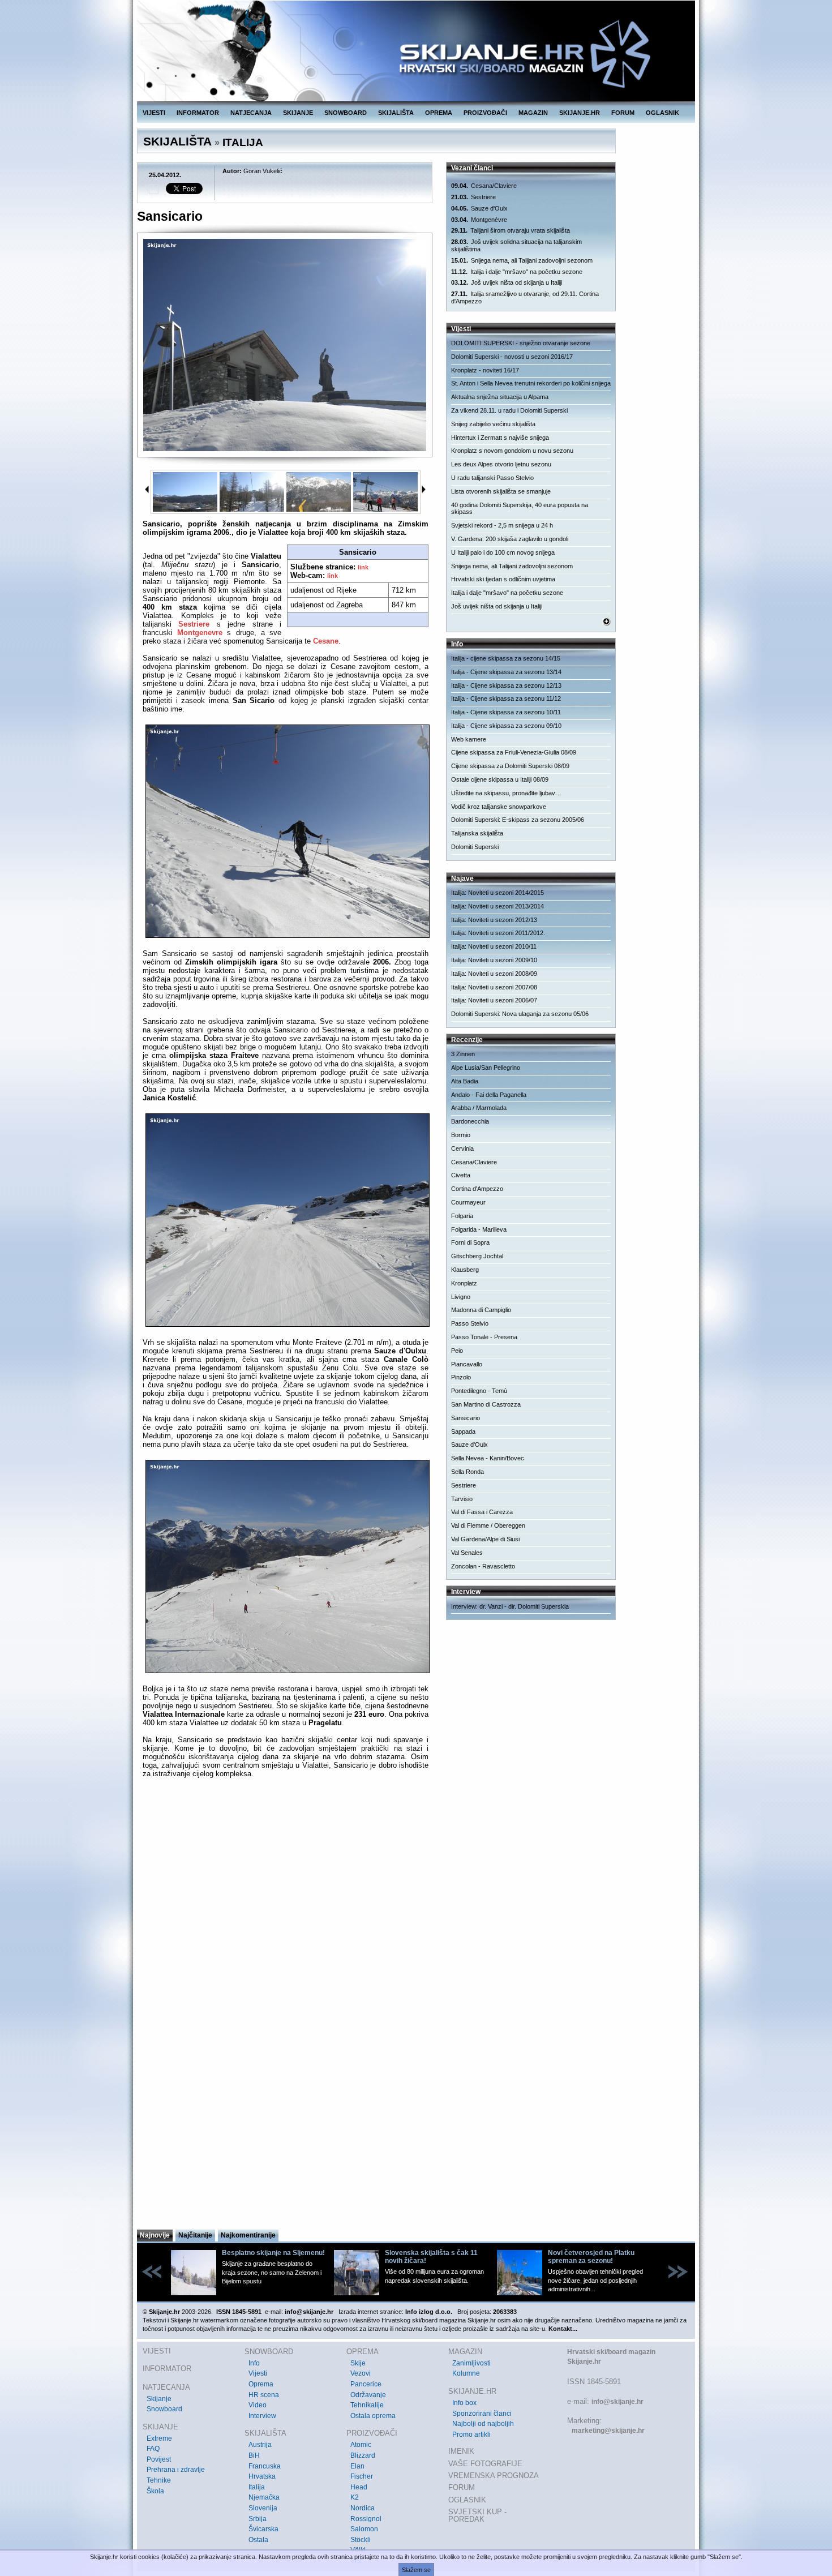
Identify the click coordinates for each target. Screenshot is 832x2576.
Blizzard (363, 2455)
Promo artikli (471, 2434)
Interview (262, 2416)
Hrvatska (262, 2476)
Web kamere (469, 739)
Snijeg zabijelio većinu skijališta (493, 424)
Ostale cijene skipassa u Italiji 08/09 (500, 779)
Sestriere (194, 624)
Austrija (260, 2445)
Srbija (258, 2519)
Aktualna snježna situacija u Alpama (500, 397)
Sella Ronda (468, 1472)
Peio (457, 1351)
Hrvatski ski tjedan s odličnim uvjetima (503, 579)
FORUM (623, 113)
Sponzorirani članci (482, 2414)
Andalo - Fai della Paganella (489, 1095)
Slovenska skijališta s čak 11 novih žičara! (431, 2257)
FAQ (153, 2449)
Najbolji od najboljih (483, 2424)
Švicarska (263, 2529)
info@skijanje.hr (617, 2402)
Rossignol (366, 2519)
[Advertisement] (286, 2118)
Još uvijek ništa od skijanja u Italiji (507, 282)
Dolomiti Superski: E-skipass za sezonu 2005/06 (518, 820)
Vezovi (361, 2373)
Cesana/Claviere (484, 186)
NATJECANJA (251, 113)
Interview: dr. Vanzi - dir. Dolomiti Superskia (510, 1606)
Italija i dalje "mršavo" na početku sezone (517, 272)
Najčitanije (195, 2235)
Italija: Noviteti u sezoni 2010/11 (494, 946)
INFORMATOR (198, 113)
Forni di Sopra (470, 1242)
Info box (464, 2403)
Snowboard (164, 2409)
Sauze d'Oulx (479, 208)
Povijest (159, 2459)
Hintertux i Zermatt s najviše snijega (500, 438)
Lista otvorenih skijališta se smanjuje (501, 491)
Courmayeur (468, 1202)
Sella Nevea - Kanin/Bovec (488, 1458)
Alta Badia (465, 1081)
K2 (355, 2497)
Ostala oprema (373, 2416)
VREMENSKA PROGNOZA (494, 2476)
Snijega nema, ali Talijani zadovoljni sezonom (522, 260)
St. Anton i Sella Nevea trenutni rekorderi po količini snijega (531, 383)
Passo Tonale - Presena (484, 1337)
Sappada (463, 1431)
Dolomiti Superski (475, 847)
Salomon (364, 2529)
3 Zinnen (463, 1054)
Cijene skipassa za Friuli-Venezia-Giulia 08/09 (514, 752)
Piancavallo (467, 1364)
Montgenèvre (479, 220)
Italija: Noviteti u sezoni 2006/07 (494, 1000)
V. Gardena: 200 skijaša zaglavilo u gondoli (510, 539)
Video (258, 2405)
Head (359, 2487)
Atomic (361, 2445)
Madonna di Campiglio (481, 1310)
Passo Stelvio (470, 1323)
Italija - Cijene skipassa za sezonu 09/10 (506, 726)
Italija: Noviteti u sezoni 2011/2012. (498, 933)
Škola (155, 2491)
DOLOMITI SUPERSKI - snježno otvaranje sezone (521, 343)
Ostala (258, 2540)
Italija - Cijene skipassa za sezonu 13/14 (506, 672)
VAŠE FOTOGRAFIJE (485, 2464)
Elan (357, 2466)
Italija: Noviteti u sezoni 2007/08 (494, 987)
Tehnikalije (367, 2405)
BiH (254, 2455)
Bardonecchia (470, 1121)
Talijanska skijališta (477, 833)
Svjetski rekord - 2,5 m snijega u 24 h (502, 525)
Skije (358, 2363)
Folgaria (462, 1216)
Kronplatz (464, 1283)
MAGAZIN (533, 113)
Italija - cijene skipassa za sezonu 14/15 (506, 658)
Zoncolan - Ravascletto (483, 1566)
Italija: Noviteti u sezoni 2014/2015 (498, 893)
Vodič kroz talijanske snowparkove (499, 807)
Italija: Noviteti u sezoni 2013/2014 (498, 906)
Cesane (326, 641)
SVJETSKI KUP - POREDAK (477, 2516)
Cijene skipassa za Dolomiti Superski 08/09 (510, 766)
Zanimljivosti (471, 2363)
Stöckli (361, 2540)
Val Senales (467, 1553)
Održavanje (368, 2395)
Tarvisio (462, 1499)
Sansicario (466, 1418)
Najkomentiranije (248, 2235)
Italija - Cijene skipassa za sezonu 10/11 (506, 712)
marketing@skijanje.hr (608, 2431)
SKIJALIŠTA (396, 113)
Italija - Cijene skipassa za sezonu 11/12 (506, 698)
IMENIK (461, 2451)
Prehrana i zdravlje (176, 2470)
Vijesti (258, 2373)
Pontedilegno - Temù (479, 1391)
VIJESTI (154, 113)
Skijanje (159, 2399)
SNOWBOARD (346, 113)
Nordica (363, 2508)
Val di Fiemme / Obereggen (488, 1525)
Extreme (159, 2438)
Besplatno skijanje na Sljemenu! (273, 2253)
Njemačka (264, 2497)
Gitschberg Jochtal (477, 1256)
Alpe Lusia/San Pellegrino (486, 1068)
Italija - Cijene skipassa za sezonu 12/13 (506, 685)
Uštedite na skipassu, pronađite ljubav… (506, 793)
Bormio (461, 1135)
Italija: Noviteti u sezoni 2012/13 (494, 920)
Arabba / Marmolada (479, 1108)
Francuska (265, 2466)
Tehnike (159, 2480)
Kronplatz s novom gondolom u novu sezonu (512, 451)
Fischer (362, 2476)
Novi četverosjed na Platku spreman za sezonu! (591, 2257)
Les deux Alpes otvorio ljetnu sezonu (501, 464)
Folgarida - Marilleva (479, 1229)
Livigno (461, 1297)
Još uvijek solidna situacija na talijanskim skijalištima (516, 245)
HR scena (264, 2395)
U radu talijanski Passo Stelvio (492, 478)
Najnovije (155, 2235)
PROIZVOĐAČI (485, 113)
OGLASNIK (662, 113)
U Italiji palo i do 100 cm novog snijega (503, 552)
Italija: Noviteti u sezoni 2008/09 (494, 974)
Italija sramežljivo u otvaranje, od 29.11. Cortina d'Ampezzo (525, 297)
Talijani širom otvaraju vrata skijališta (511, 230)
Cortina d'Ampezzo (477, 1189)
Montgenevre (200, 633)
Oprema (261, 2384)
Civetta (461, 1175)
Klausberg (465, 1270)
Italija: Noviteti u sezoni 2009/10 (494, 960)
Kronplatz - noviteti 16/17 (485, 370)
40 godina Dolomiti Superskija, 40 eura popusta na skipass (520, 509)
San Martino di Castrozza (486, 1404)
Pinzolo (461, 1377)
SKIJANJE (298, 113)
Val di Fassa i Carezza (482, 1512)
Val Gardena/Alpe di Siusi (485, 1539)
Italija (257, 2487)
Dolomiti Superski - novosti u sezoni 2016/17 (512, 357)
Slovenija (263, 2508)
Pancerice (366, 2384)
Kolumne (466, 2373)
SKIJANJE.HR (580, 113)
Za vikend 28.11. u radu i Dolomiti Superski (509, 410)
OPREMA (439, 113)
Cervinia (462, 1148)
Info (254, 2363)
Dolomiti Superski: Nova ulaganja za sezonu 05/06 (520, 1014)
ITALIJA (243, 142)
